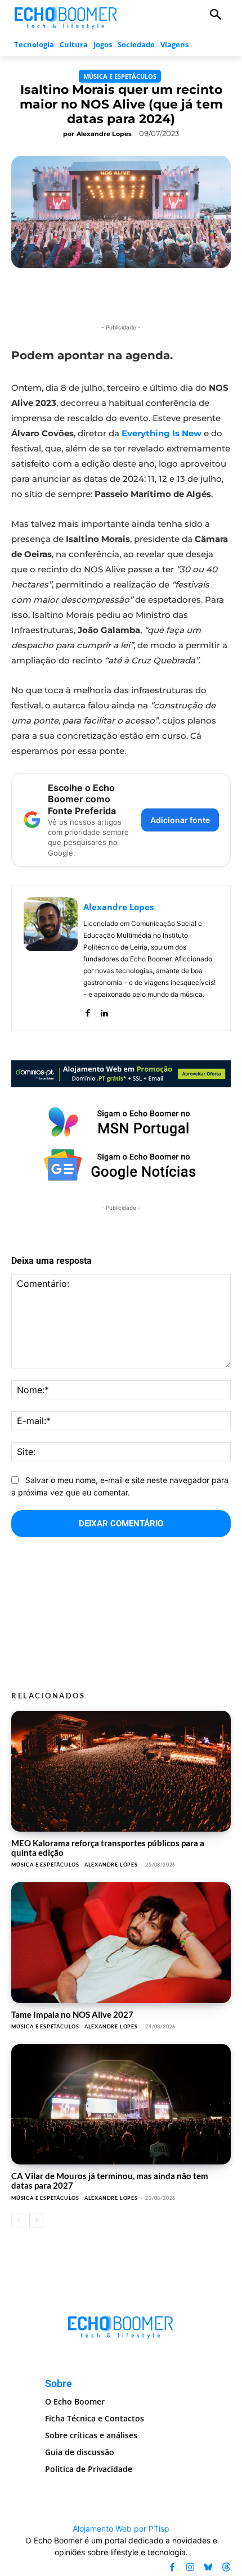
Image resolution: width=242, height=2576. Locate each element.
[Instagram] (190, 2567)
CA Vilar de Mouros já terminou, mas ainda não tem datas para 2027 (110, 2180)
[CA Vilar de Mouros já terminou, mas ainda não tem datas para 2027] (121, 2105)
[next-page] (36, 2220)
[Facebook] (88, 1011)
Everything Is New (162, 433)
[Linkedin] (104, 1011)
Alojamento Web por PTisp (121, 2528)
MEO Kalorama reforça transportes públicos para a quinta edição (108, 1848)
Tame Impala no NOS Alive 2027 (72, 2014)
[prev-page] (18, 2220)
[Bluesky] (208, 2567)
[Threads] (226, 2567)
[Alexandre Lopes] (51, 958)
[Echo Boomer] (66, 17)
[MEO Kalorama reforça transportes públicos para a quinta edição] (121, 1771)
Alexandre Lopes (104, 134)
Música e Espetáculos (120, 76)
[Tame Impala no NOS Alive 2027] (121, 1943)
